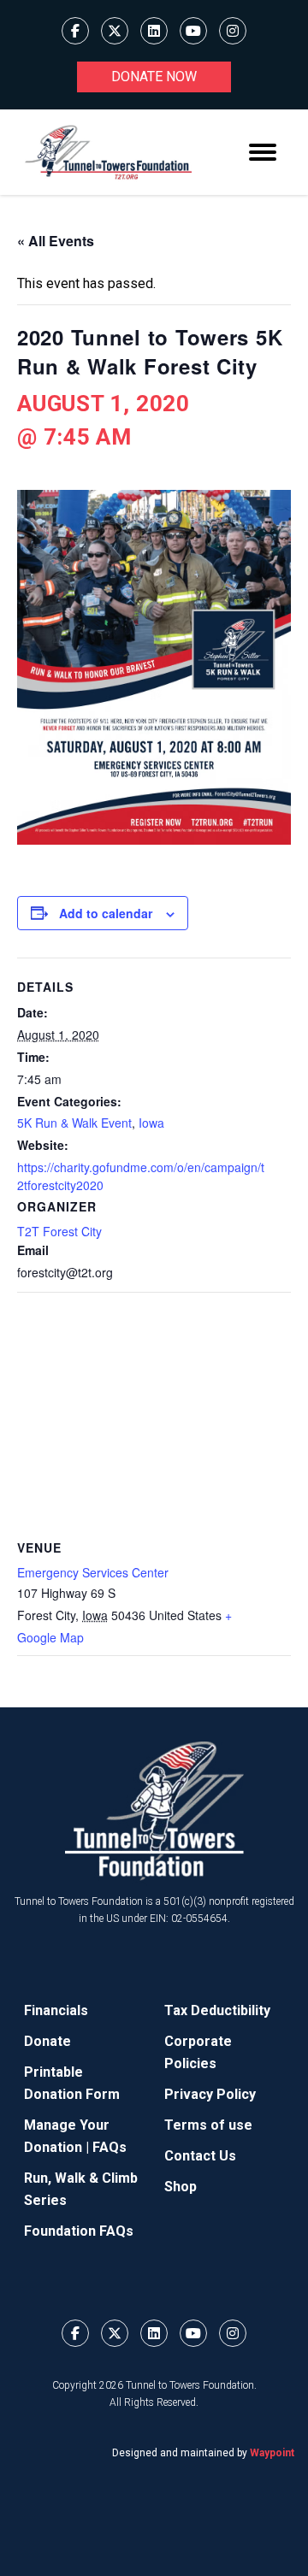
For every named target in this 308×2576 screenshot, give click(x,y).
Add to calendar (106, 913)
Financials (56, 2010)
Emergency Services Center (93, 1572)
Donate (47, 2041)
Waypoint (272, 2453)
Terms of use (208, 2125)
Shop (181, 2187)
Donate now (154, 77)
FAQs (110, 2147)
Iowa (151, 1123)
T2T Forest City (59, 1231)
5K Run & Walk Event (74, 1123)
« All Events (56, 241)
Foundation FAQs (79, 2231)
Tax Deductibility (217, 2010)
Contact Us (200, 2156)
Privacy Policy (210, 2094)
